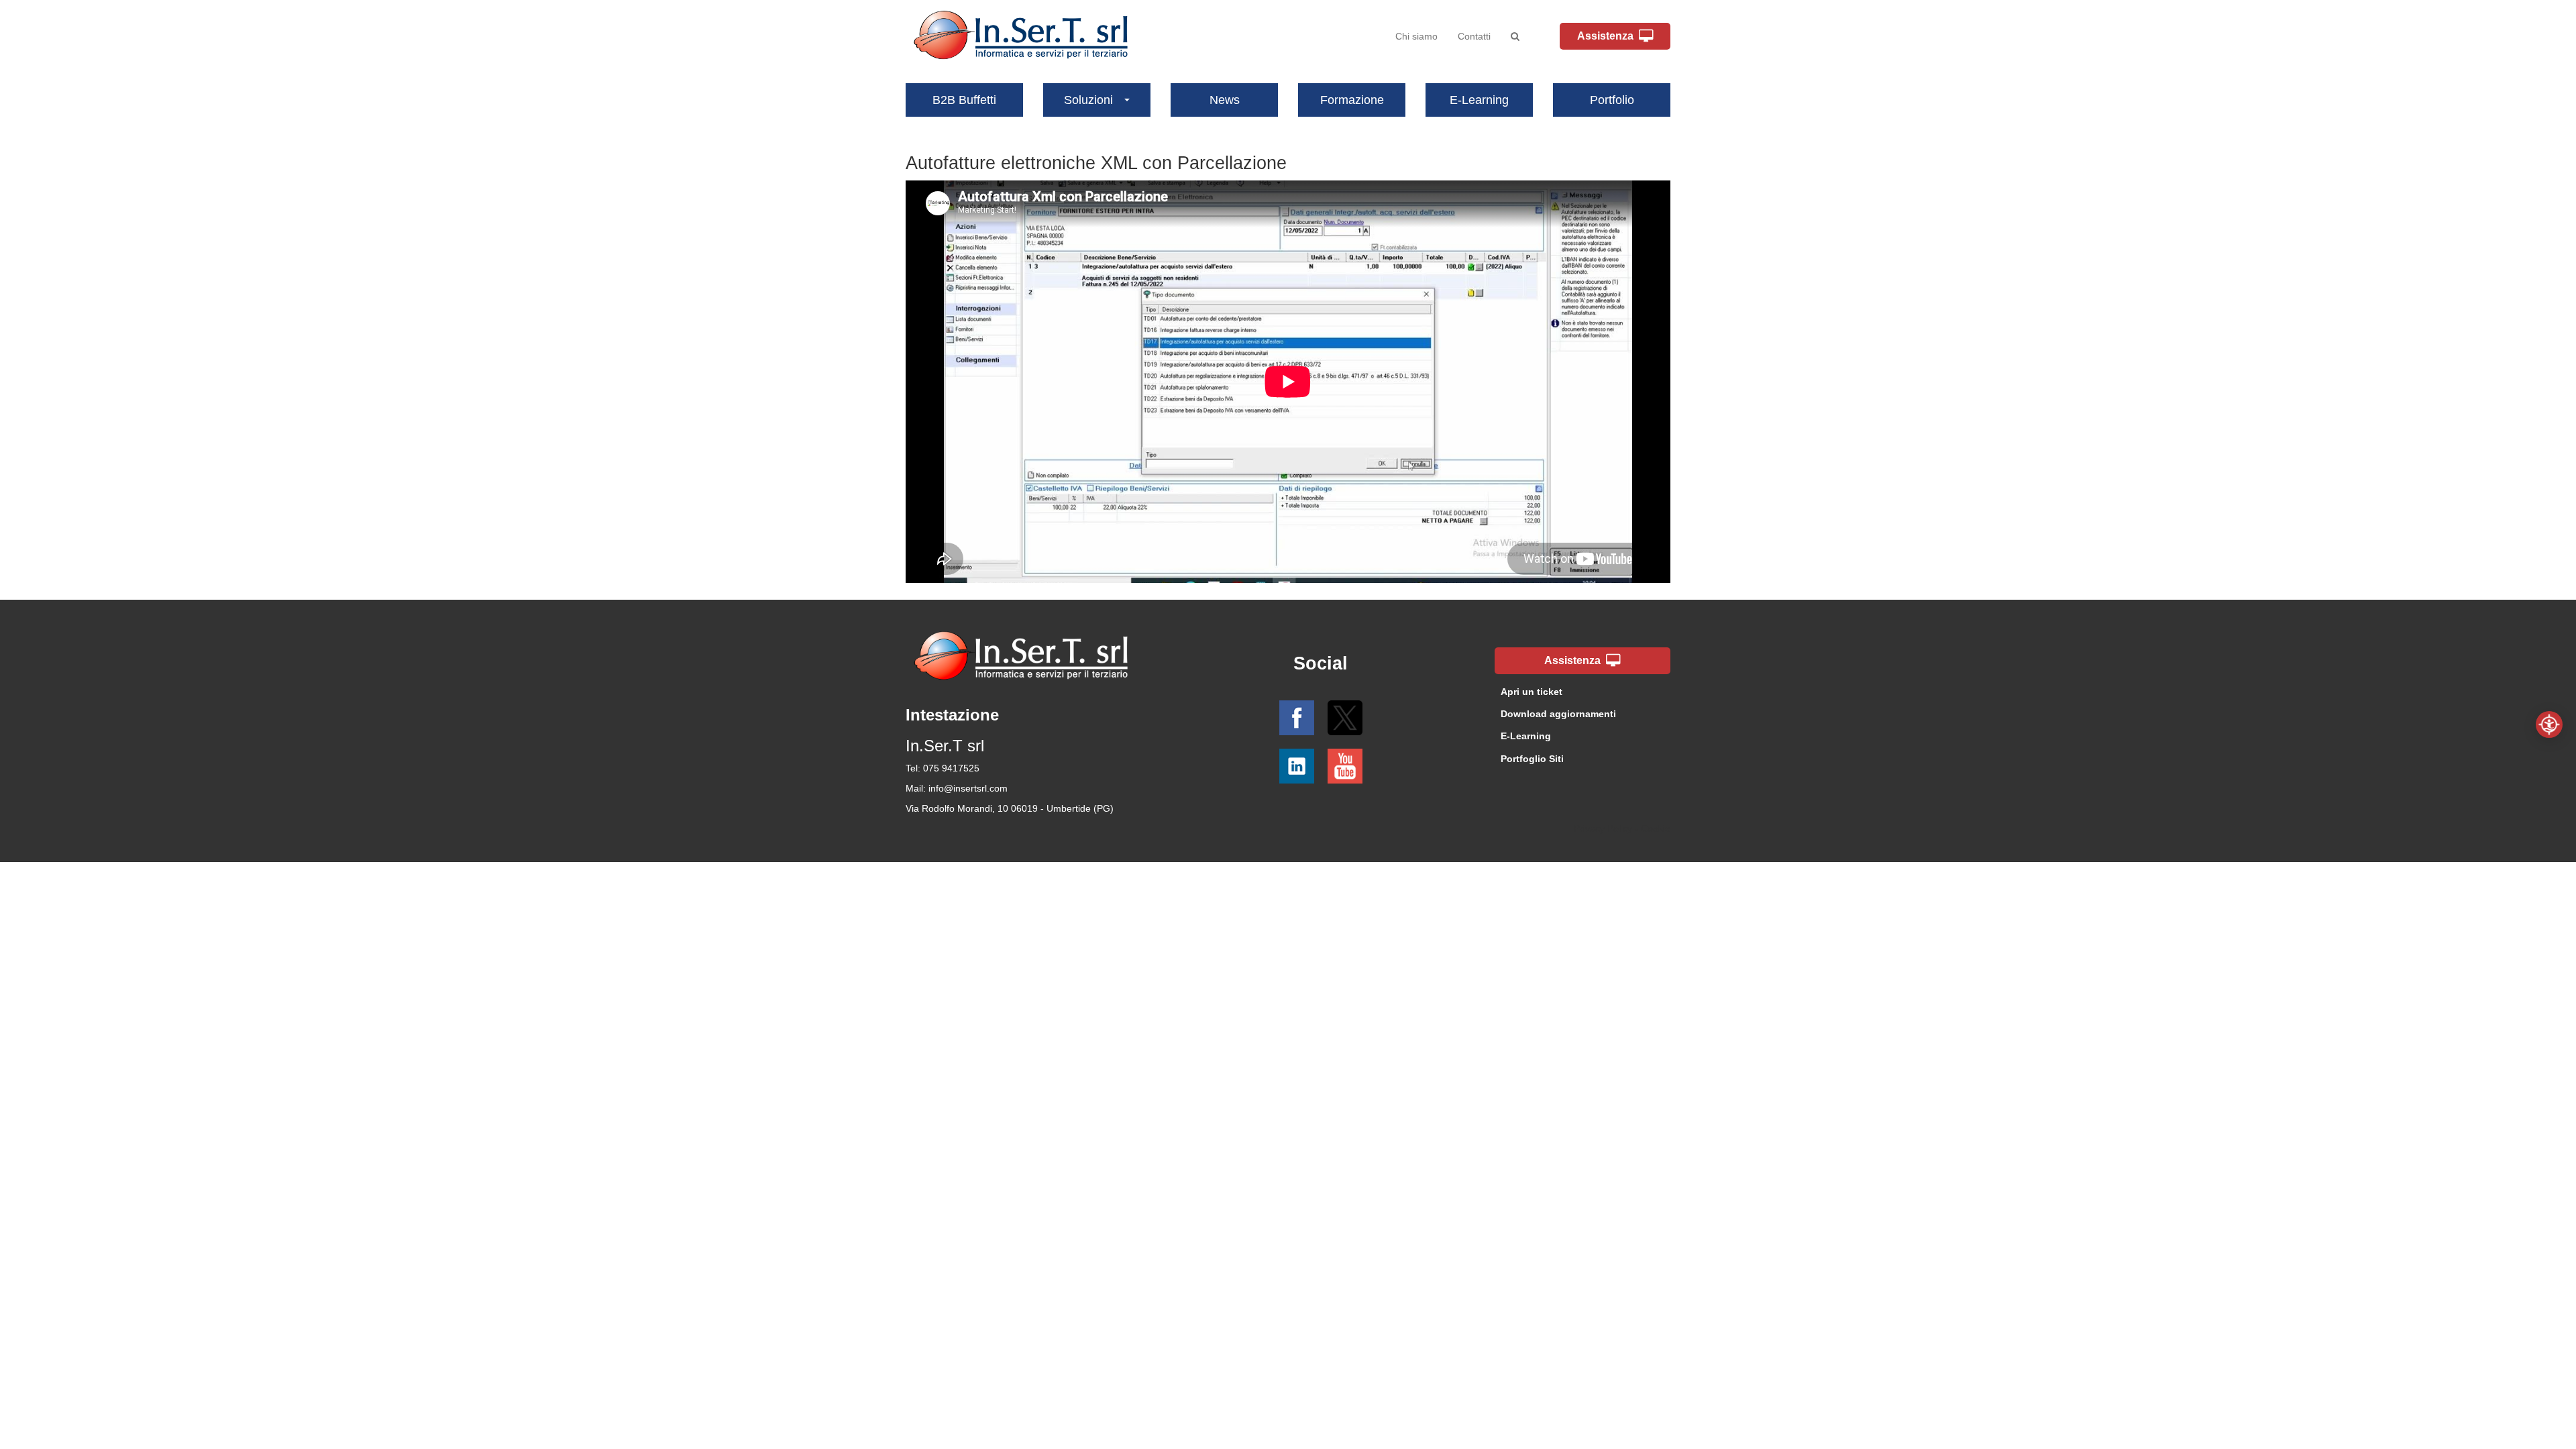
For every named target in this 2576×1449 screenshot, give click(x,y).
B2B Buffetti (964, 100)
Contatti (1474, 36)
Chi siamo (1416, 36)
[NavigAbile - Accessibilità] (2549, 724)
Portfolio (1612, 100)
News (1225, 100)
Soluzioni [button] (1088, 100)
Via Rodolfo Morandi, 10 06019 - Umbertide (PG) (1010, 808)
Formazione (1352, 100)
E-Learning (1479, 100)
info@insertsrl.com (968, 788)
